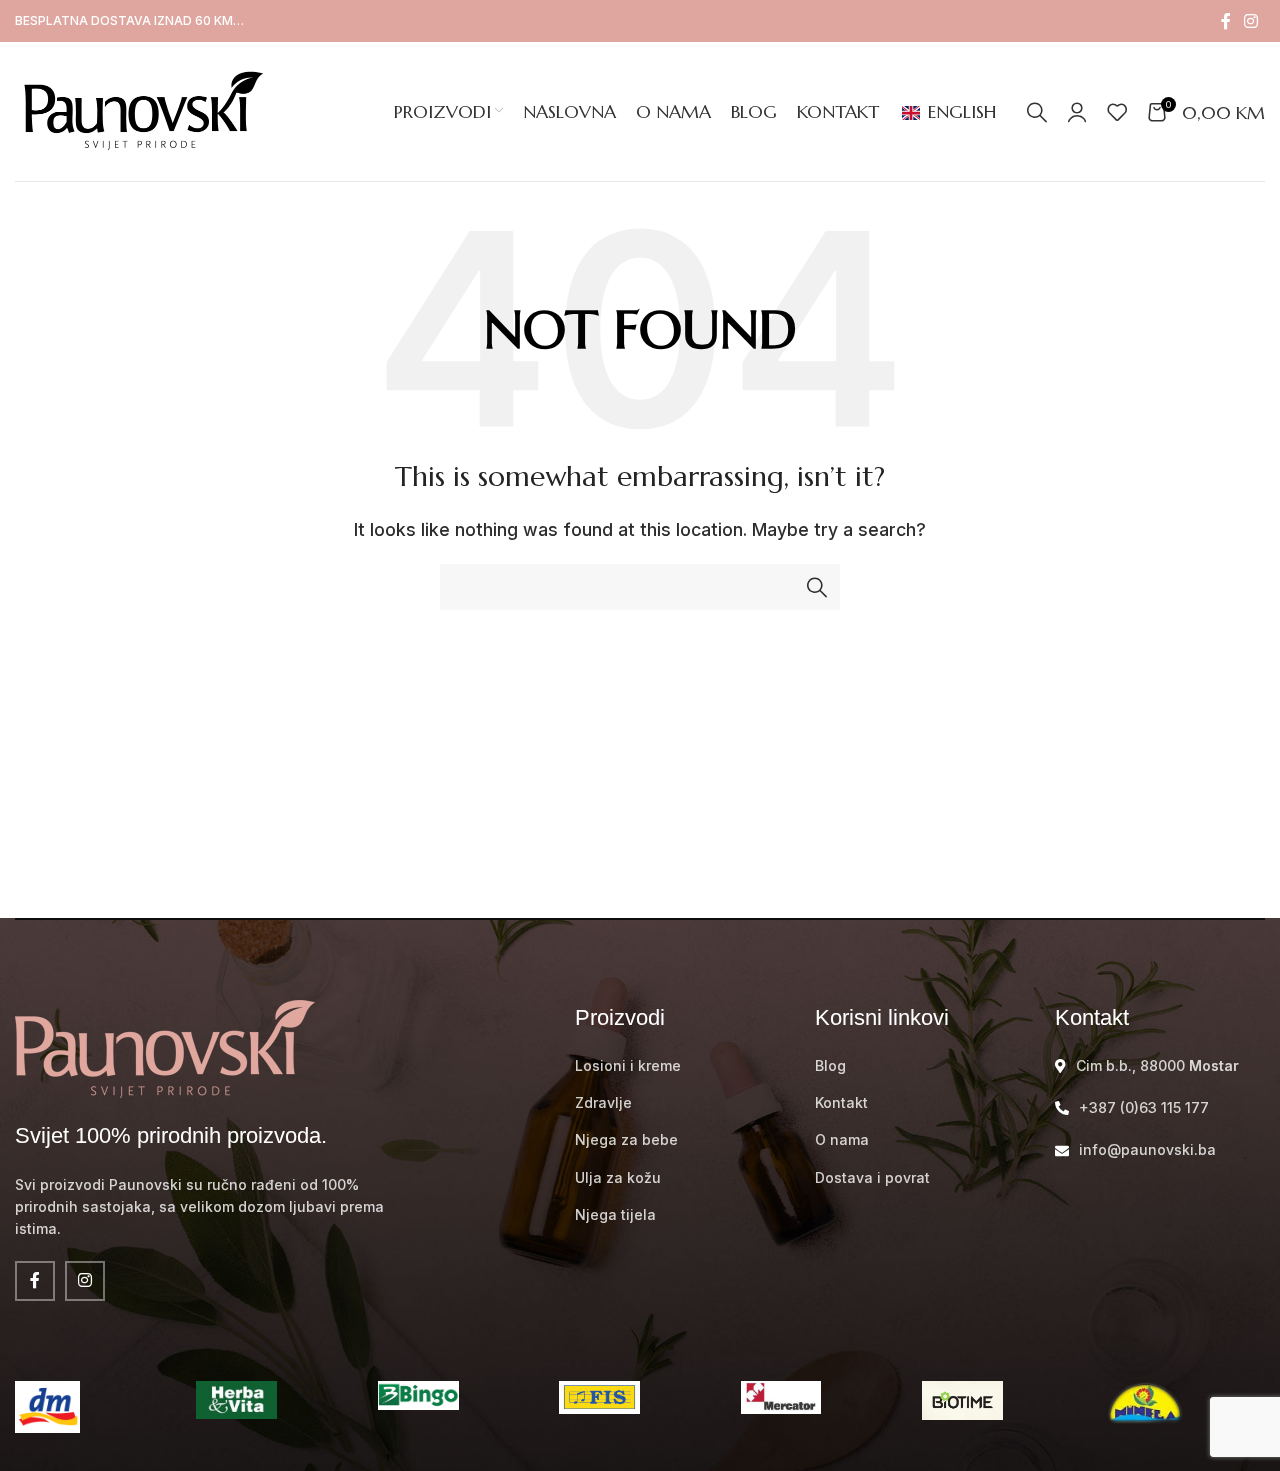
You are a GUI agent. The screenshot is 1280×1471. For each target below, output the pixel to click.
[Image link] (165, 1047)
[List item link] (680, 1066)
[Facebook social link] (1225, 21)
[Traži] (1037, 112)
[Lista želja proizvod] (1117, 112)
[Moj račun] (1077, 112)
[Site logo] (140, 110)
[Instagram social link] (1251, 21)
